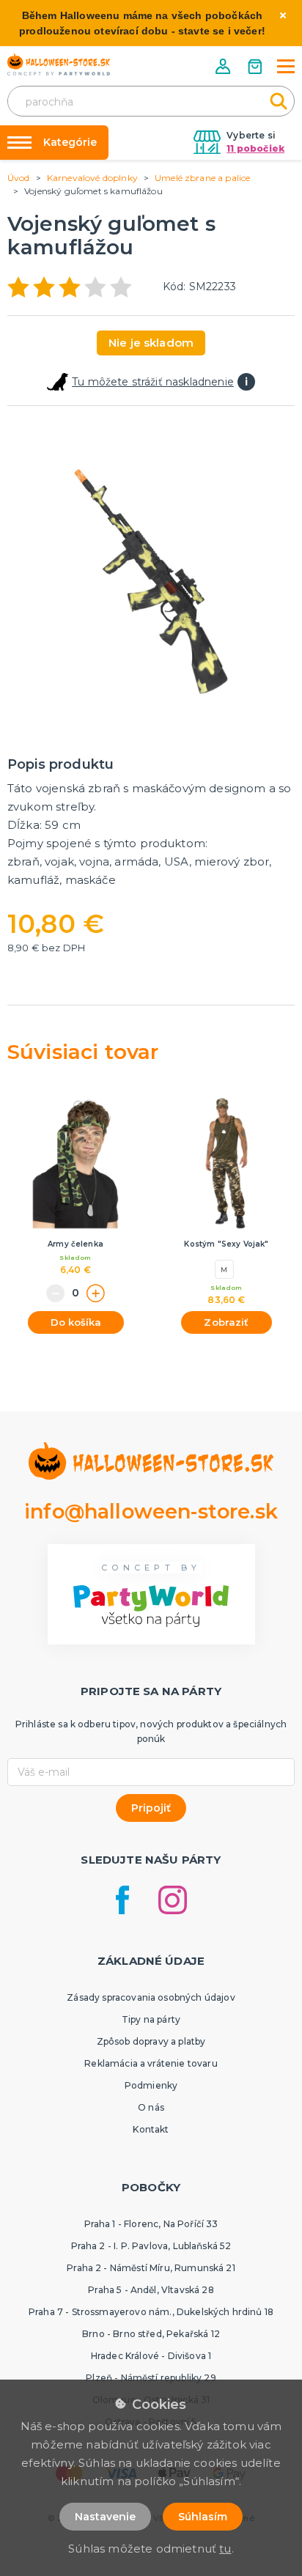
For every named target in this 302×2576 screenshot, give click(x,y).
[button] (224, 66)
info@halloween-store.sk (151, 1512)
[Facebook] (122, 1900)
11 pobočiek (255, 148)
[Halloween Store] (59, 64)
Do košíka (76, 1322)
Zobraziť (226, 1322)
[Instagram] (173, 1900)
